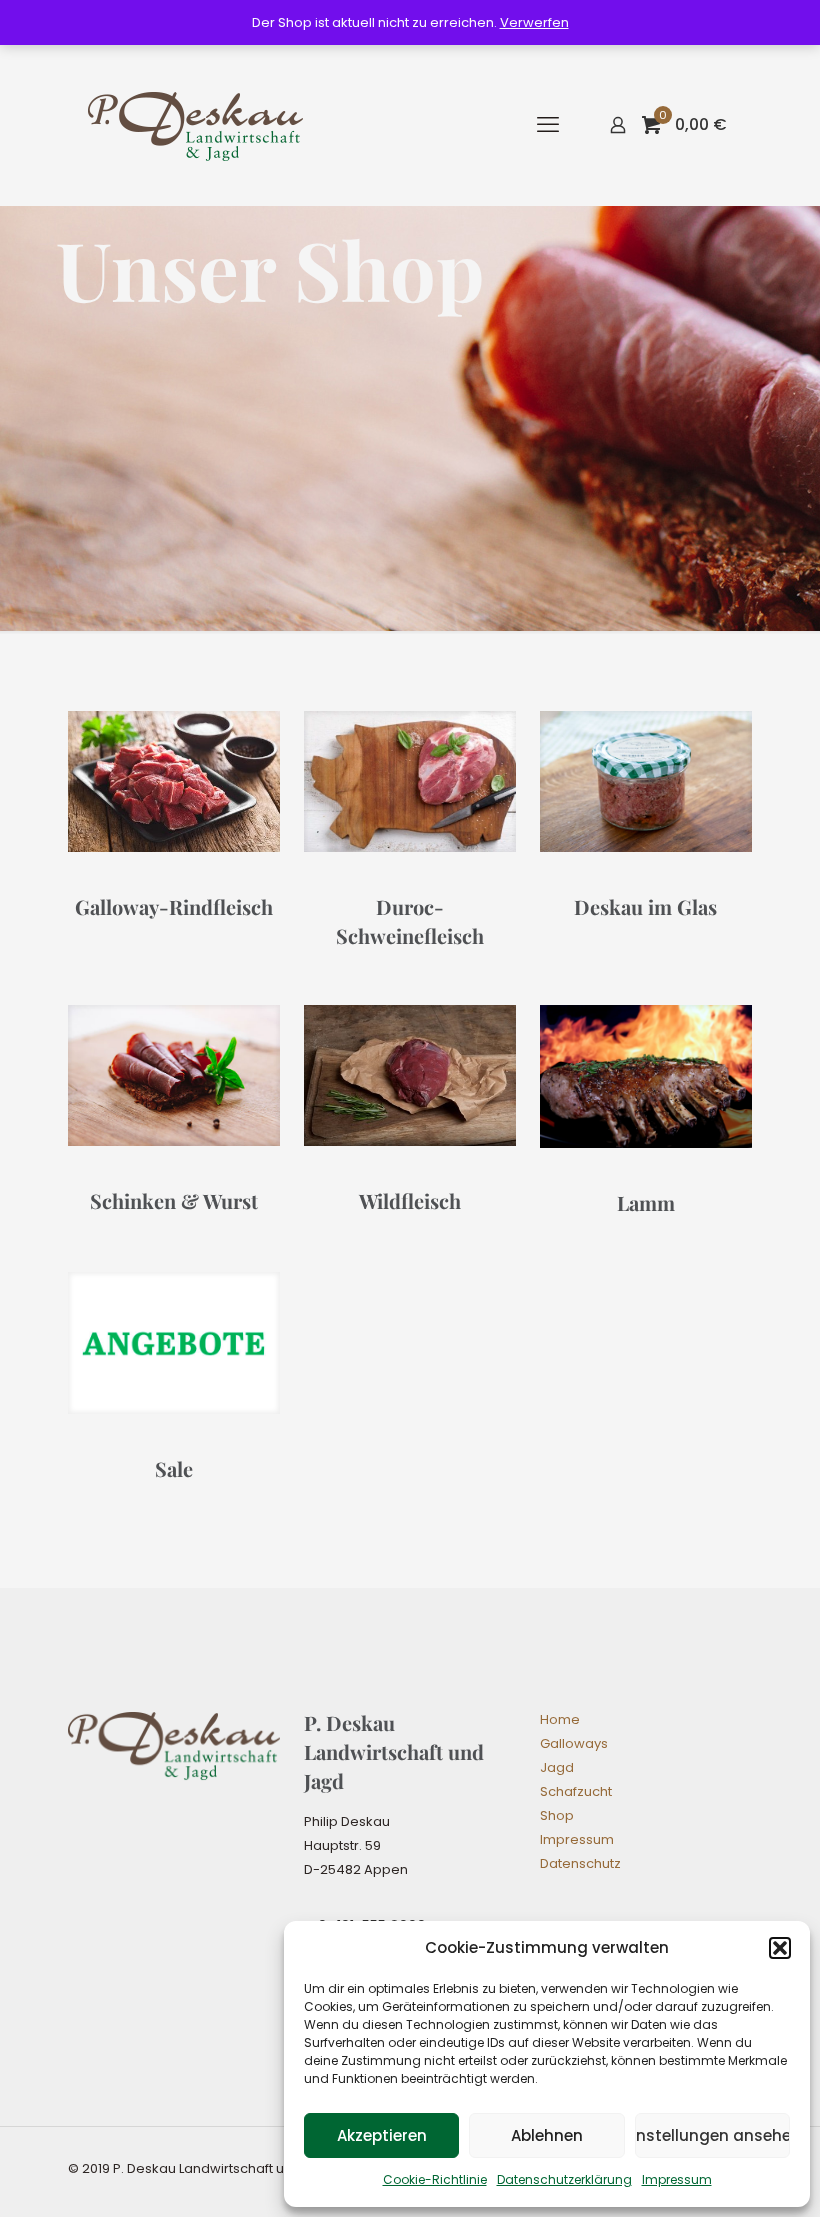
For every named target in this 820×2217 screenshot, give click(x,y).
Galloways (574, 1743)
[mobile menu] (548, 125)
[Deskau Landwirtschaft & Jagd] (195, 125)
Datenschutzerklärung (564, 2179)
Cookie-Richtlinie (435, 2179)
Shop (557, 1815)
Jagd (557, 1767)
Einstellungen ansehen (712, 2135)
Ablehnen (547, 2135)
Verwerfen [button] (534, 22)
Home (560, 1719)
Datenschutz (580, 1863)
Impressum (677, 2179)
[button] (780, 1948)
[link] (174, 781)
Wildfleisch (410, 1200)
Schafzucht (576, 1791)
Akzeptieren (382, 2135)
